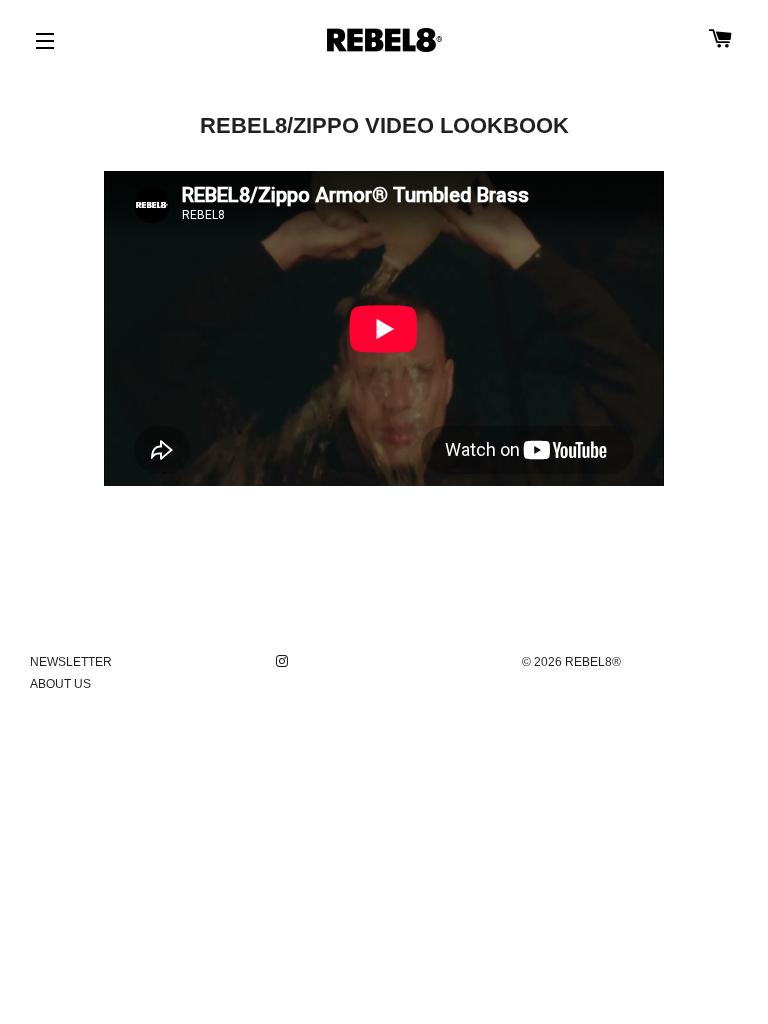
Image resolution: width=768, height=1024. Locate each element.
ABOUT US (60, 684)
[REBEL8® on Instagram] (284, 662)
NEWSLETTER (71, 662)
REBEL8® (593, 662)
